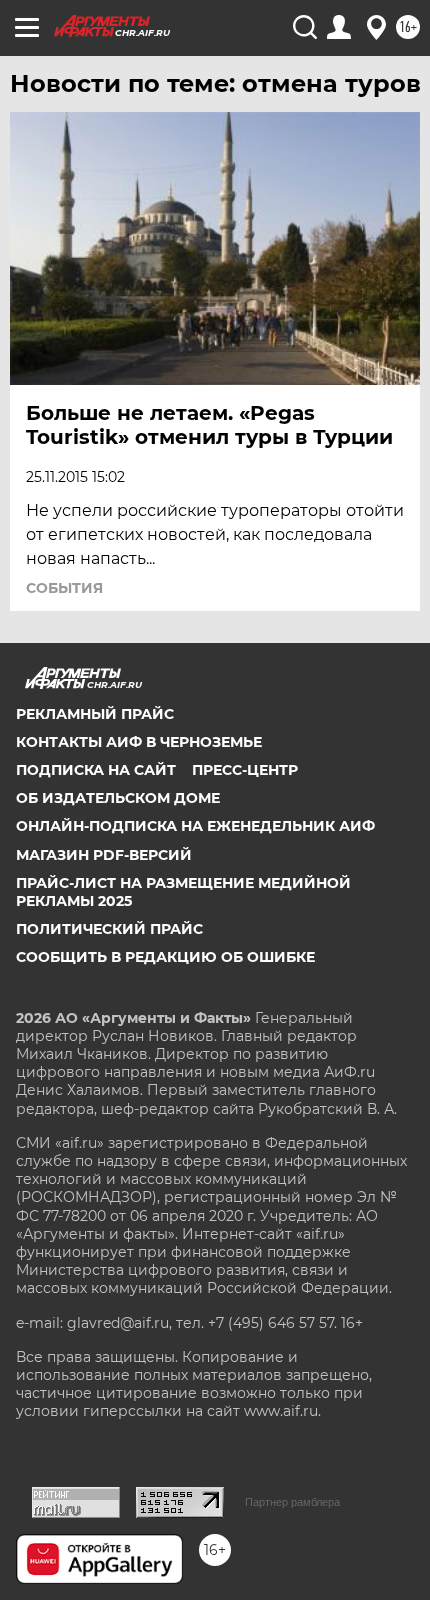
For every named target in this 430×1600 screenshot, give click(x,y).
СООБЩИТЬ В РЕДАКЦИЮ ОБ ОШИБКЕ (165, 957)
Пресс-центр (245, 770)
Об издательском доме (118, 798)
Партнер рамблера (292, 1502)
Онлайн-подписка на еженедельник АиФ (195, 826)
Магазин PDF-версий (104, 855)
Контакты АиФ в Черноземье (139, 742)
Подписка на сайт (96, 770)
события (64, 588)
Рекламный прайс (95, 714)
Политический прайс (109, 929)
